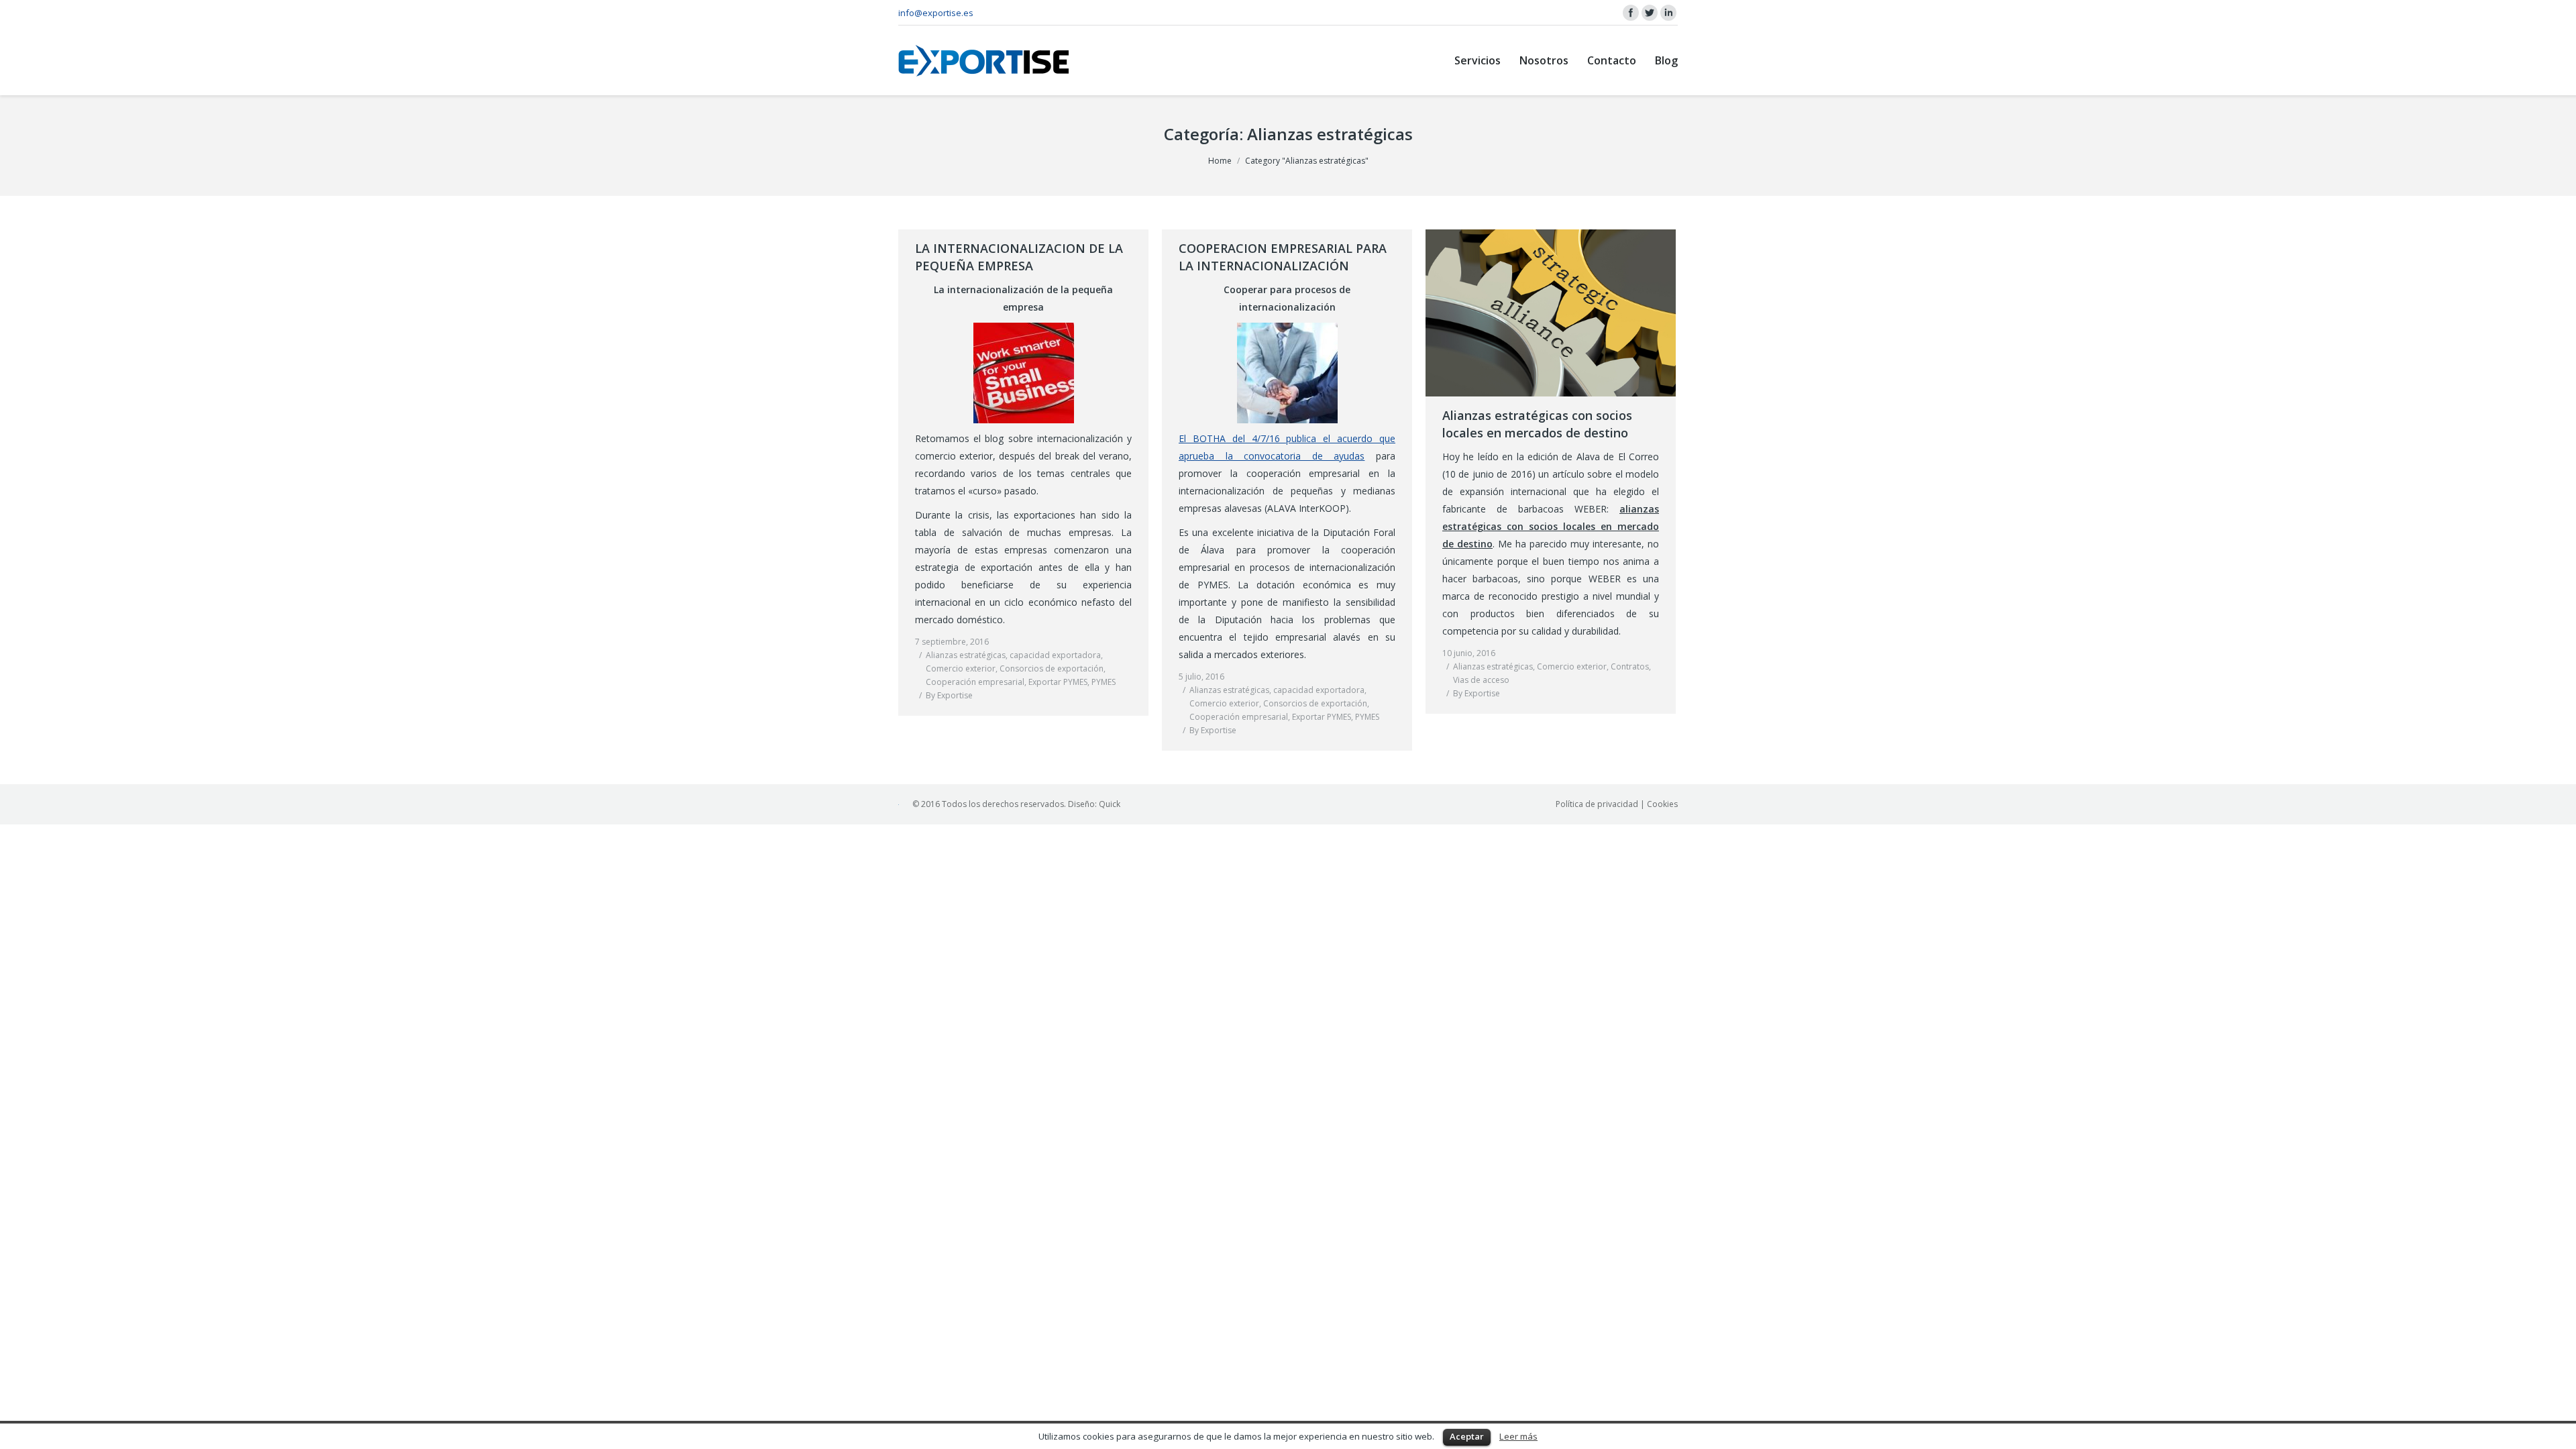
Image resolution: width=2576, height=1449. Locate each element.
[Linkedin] (1668, 13)
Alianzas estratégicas (966, 655)
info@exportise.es (936, 13)
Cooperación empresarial (975, 682)
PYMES (1104, 682)
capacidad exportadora (1055, 655)
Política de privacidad (1597, 804)
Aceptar (1467, 1436)
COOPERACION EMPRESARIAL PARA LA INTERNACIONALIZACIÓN (1283, 257)
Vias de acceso (1481, 680)
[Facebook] (1631, 13)
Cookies (1662, 804)
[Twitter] (1650, 13)
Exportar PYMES (1058, 682)
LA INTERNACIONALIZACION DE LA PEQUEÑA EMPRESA (1019, 257)
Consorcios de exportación (1052, 668)
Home (1220, 161)
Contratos (1630, 666)
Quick (1110, 804)
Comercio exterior (961, 668)
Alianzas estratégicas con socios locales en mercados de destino (1537, 424)
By (949, 695)
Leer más (1518, 1436)
